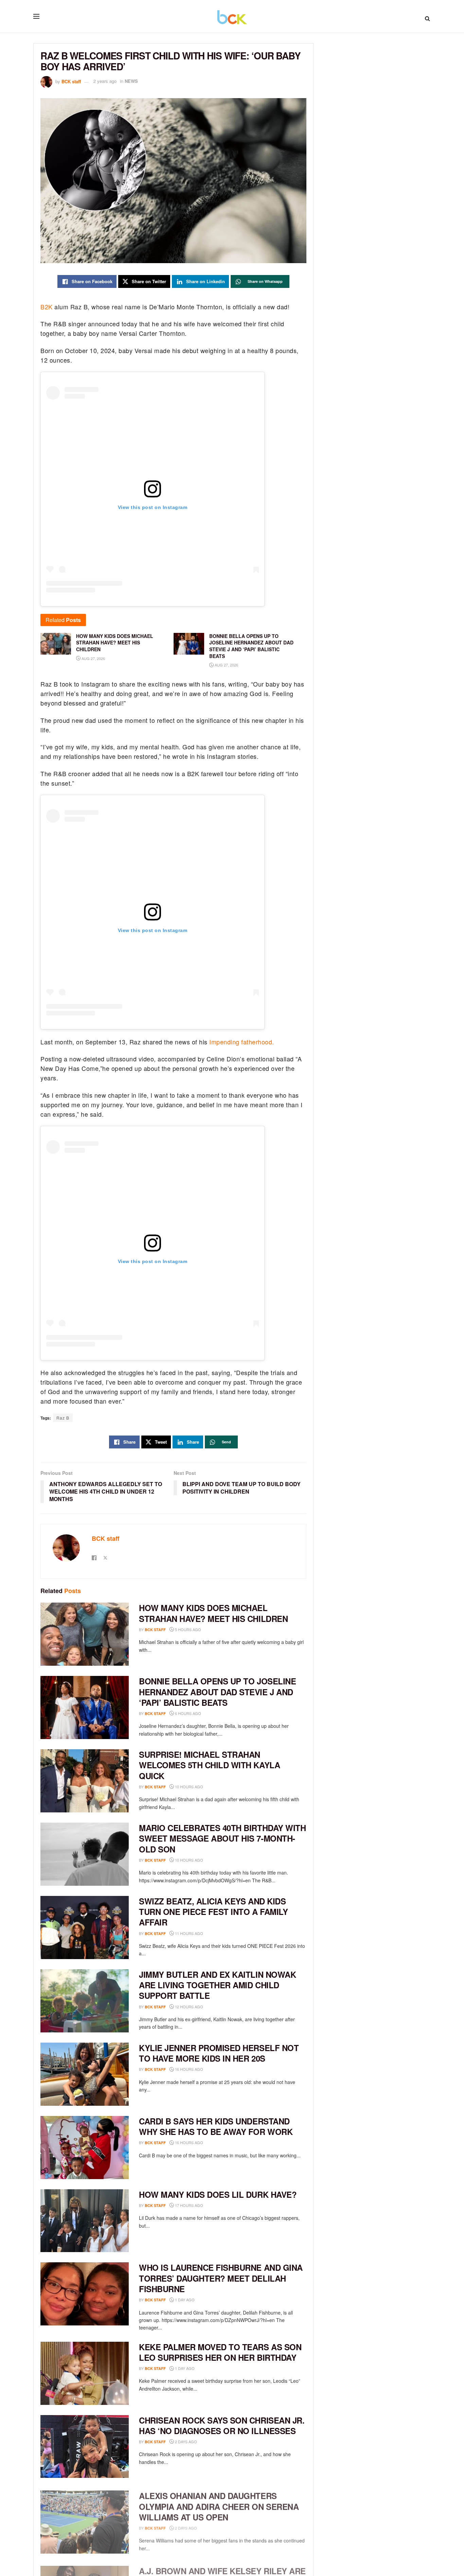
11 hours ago (189, 1933)
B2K (47, 307)
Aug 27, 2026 (93, 658)
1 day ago (184, 2300)
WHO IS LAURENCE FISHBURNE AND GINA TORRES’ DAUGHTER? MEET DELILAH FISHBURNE (221, 2278)
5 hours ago (188, 1629)
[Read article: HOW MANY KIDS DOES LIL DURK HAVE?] (85, 2221)
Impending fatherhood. (242, 1042)
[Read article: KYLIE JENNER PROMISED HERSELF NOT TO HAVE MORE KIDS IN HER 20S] (85, 2074)
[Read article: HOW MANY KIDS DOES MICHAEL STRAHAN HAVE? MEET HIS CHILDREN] (85, 1634)
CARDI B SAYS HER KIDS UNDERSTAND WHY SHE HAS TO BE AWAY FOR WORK (216, 2126)
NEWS (131, 81)
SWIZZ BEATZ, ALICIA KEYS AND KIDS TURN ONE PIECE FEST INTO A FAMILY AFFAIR (213, 1912)
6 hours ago (188, 1713)
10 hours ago (189, 1787)
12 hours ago (189, 2007)
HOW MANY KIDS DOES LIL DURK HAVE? (218, 2194)
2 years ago (105, 81)
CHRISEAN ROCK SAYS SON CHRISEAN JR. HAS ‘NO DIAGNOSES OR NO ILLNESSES (222, 2425)
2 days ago (185, 2442)
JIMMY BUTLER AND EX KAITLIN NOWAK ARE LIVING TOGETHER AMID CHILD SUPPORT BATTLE (217, 1985)
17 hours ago (189, 2205)
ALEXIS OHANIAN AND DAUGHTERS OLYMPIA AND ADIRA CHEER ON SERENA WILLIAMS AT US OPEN (219, 2504)
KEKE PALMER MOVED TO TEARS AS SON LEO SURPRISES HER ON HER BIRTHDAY (220, 2352)
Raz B (63, 1418)
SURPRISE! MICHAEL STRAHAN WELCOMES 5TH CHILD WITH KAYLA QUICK (209, 1765)
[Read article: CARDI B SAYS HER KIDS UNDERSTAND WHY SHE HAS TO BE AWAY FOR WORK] (85, 2148)
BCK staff (71, 81)
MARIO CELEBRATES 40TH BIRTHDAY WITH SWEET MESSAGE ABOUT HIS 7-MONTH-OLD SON (222, 1838)
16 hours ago (189, 2069)
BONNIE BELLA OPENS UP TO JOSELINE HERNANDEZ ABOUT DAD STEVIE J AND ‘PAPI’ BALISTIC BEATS (217, 1692)
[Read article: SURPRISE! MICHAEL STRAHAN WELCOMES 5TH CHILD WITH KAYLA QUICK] (85, 1781)
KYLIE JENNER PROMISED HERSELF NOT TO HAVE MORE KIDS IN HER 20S (219, 2053)
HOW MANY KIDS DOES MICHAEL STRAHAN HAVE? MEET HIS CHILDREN (213, 1613)
